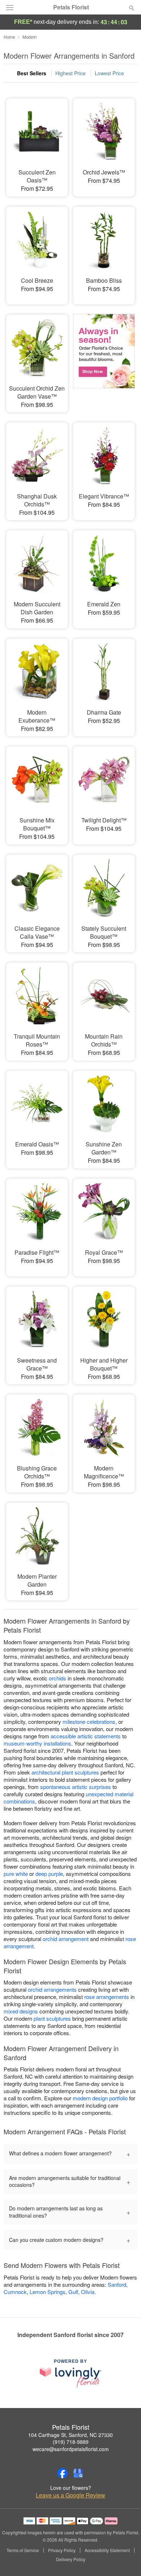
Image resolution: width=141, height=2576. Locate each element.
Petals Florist (71, 7)
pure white (16, 1874)
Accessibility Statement (107, 2550)
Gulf (73, 2292)
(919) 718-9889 (71, 2442)
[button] (126, 2560)
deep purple (49, 1874)
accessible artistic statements (86, 1736)
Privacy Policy (62, 2550)
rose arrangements (107, 1997)
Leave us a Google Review (70, 2495)
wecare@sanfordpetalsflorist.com (71, 2449)
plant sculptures (52, 2018)
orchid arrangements (52, 1989)
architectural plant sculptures (65, 1772)
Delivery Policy (71, 2559)
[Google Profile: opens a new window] (78, 2473)
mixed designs (21, 2011)
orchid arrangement (66, 1939)
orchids (57, 1678)
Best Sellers (32, 73)
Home (9, 37)
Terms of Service (23, 2550)
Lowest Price (109, 73)
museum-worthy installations (37, 1743)
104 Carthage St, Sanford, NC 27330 (70, 2435)
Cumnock (15, 2292)
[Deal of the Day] (104, 358)
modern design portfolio (100, 2098)
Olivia (88, 2292)
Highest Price (70, 73)
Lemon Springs (48, 2292)
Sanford (117, 2284)
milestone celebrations (89, 1721)
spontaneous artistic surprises (76, 1787)
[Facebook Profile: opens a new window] (63, 2473)
